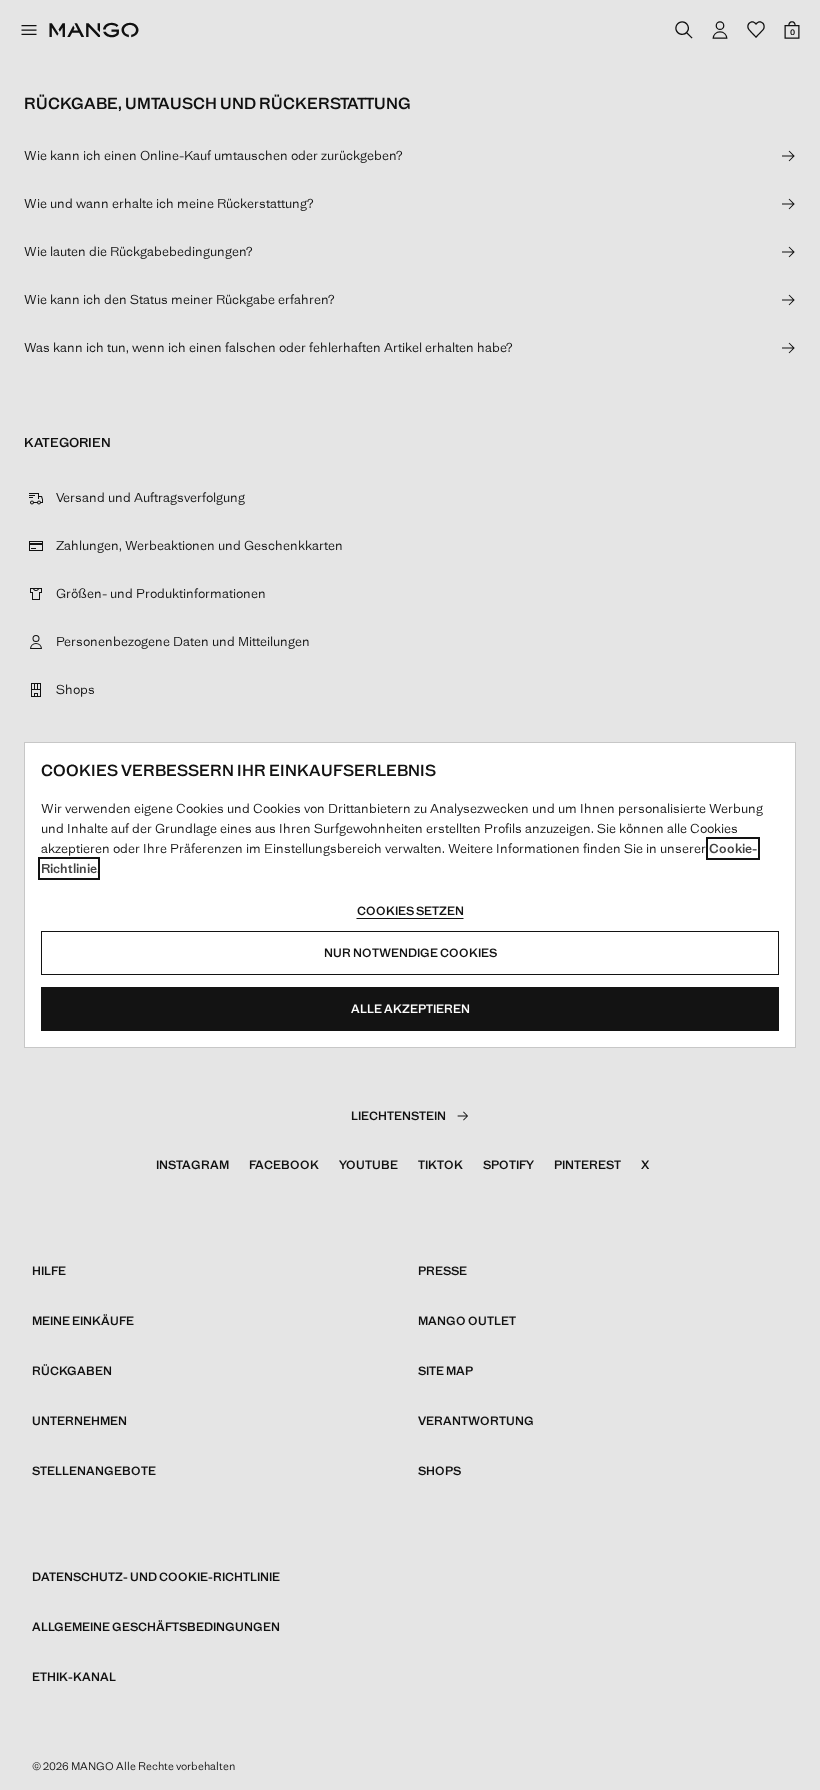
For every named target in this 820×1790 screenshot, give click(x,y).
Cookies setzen (410, 911)
